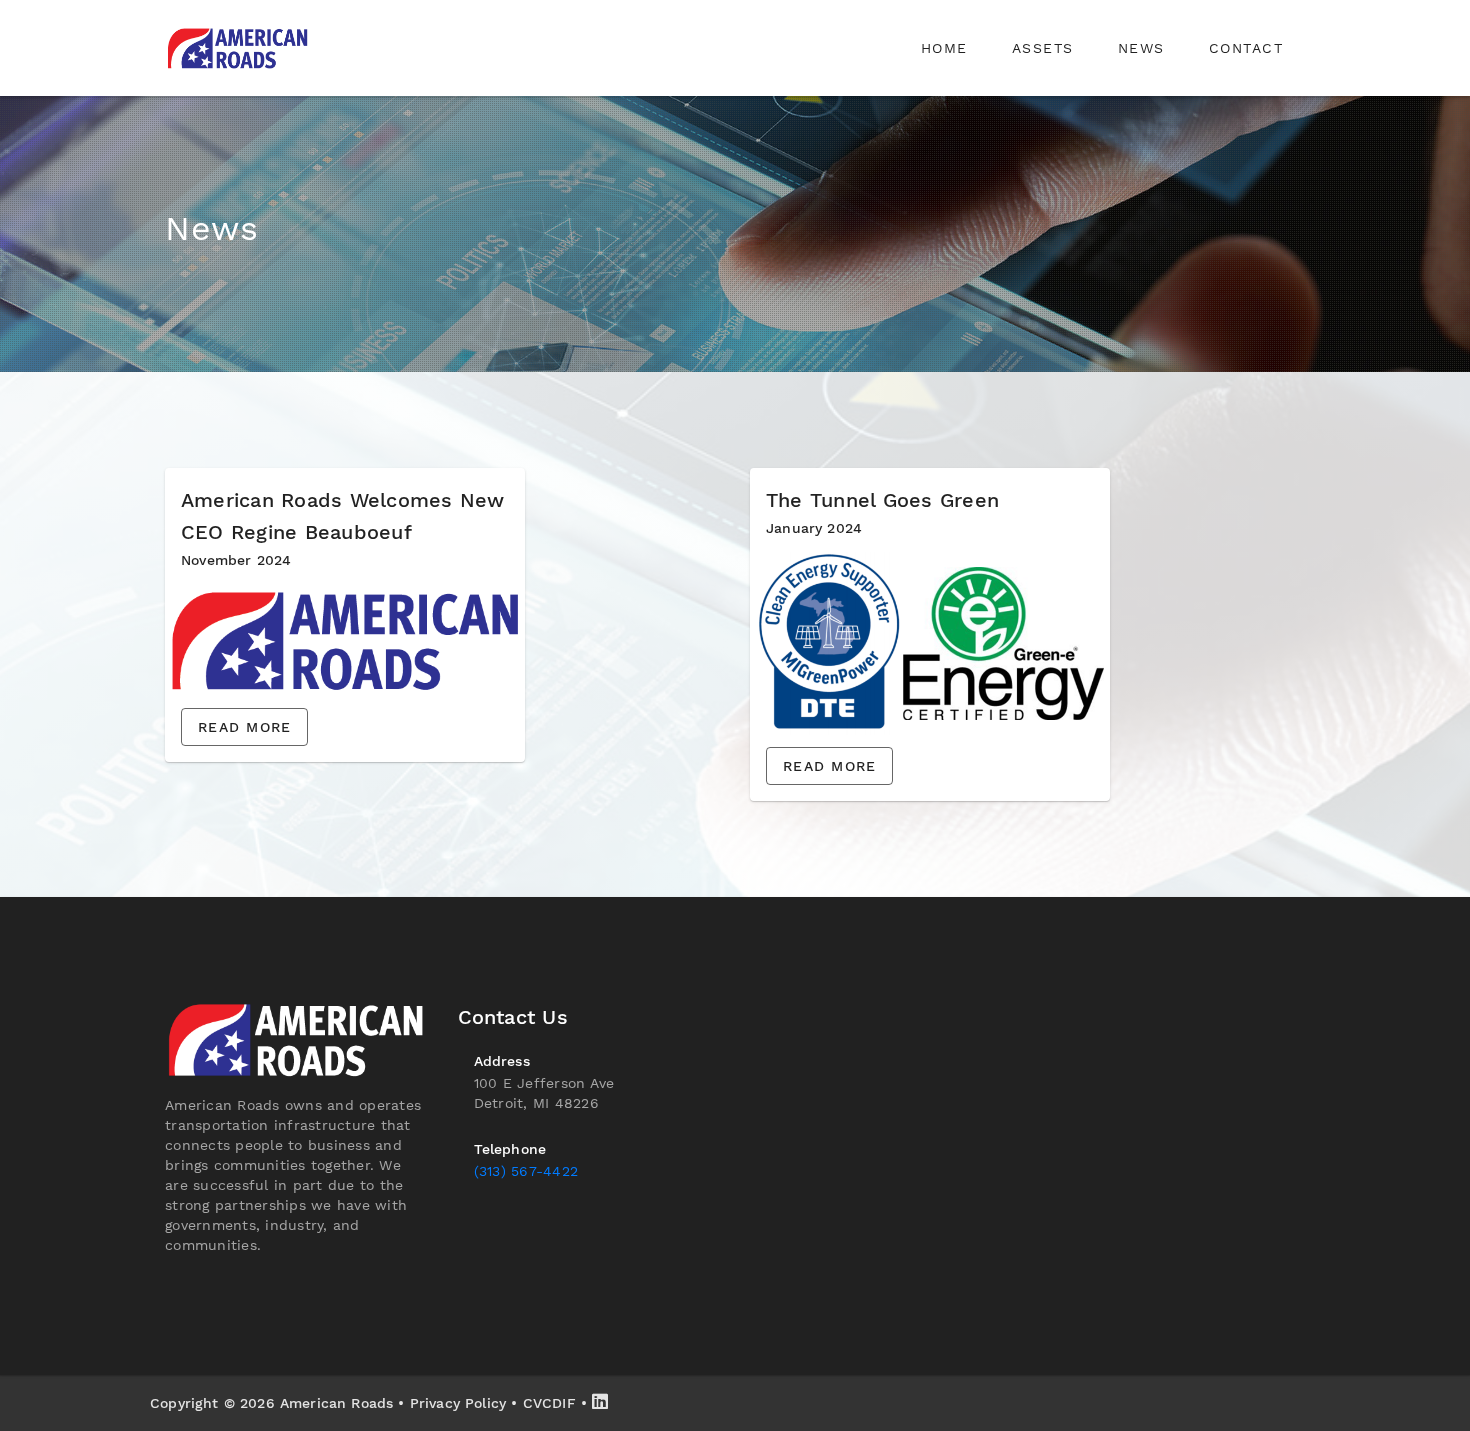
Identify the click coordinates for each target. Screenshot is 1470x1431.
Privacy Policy (458, 1403)
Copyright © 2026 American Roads (271, 1403)
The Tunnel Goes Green (882, 500)
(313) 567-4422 (526, 1171)
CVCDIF (549, 1403)
